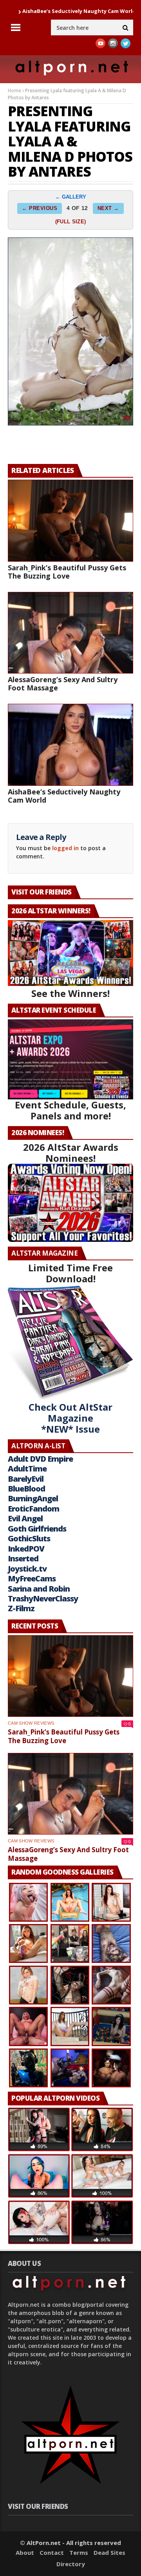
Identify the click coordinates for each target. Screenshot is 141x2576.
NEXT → (108, 208)
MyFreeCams (32, 1578)
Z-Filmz (21, 1608)
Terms (79, 2552)
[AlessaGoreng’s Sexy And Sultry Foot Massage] (70, 633)
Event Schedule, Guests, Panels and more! (70, 1110)
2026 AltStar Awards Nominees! (71, 1153)
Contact (52, 2552)
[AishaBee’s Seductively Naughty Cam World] (70, 745)
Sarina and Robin (39, 1589)
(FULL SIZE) (70, 222)
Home (14, 90)
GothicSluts (29, 1538)
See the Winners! (70, 993)
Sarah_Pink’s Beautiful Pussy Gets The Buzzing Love (67, 572)
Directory (71, 2564)
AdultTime (27, 1469)
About (25, 2552)
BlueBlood (26, 1489)
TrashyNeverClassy (43, 1598)
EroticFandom (33, 1509)
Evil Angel (25, 1518)
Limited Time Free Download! (70, 1273)
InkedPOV (26, 1549)
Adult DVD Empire (40, 1459)
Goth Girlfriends (37, 1529)
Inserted (23, 1558)
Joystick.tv (27, 1569)
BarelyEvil (26, 1479)
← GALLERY (71, 197)
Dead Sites (109, 2552)
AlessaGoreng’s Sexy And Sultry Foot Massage (63, 684)
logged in (65, 848)
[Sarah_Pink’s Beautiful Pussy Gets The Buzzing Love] (70, 521)
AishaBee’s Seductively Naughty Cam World (64, 796)
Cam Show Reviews (31, 1723)
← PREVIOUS (40, 208)
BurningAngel (33, 1498)
